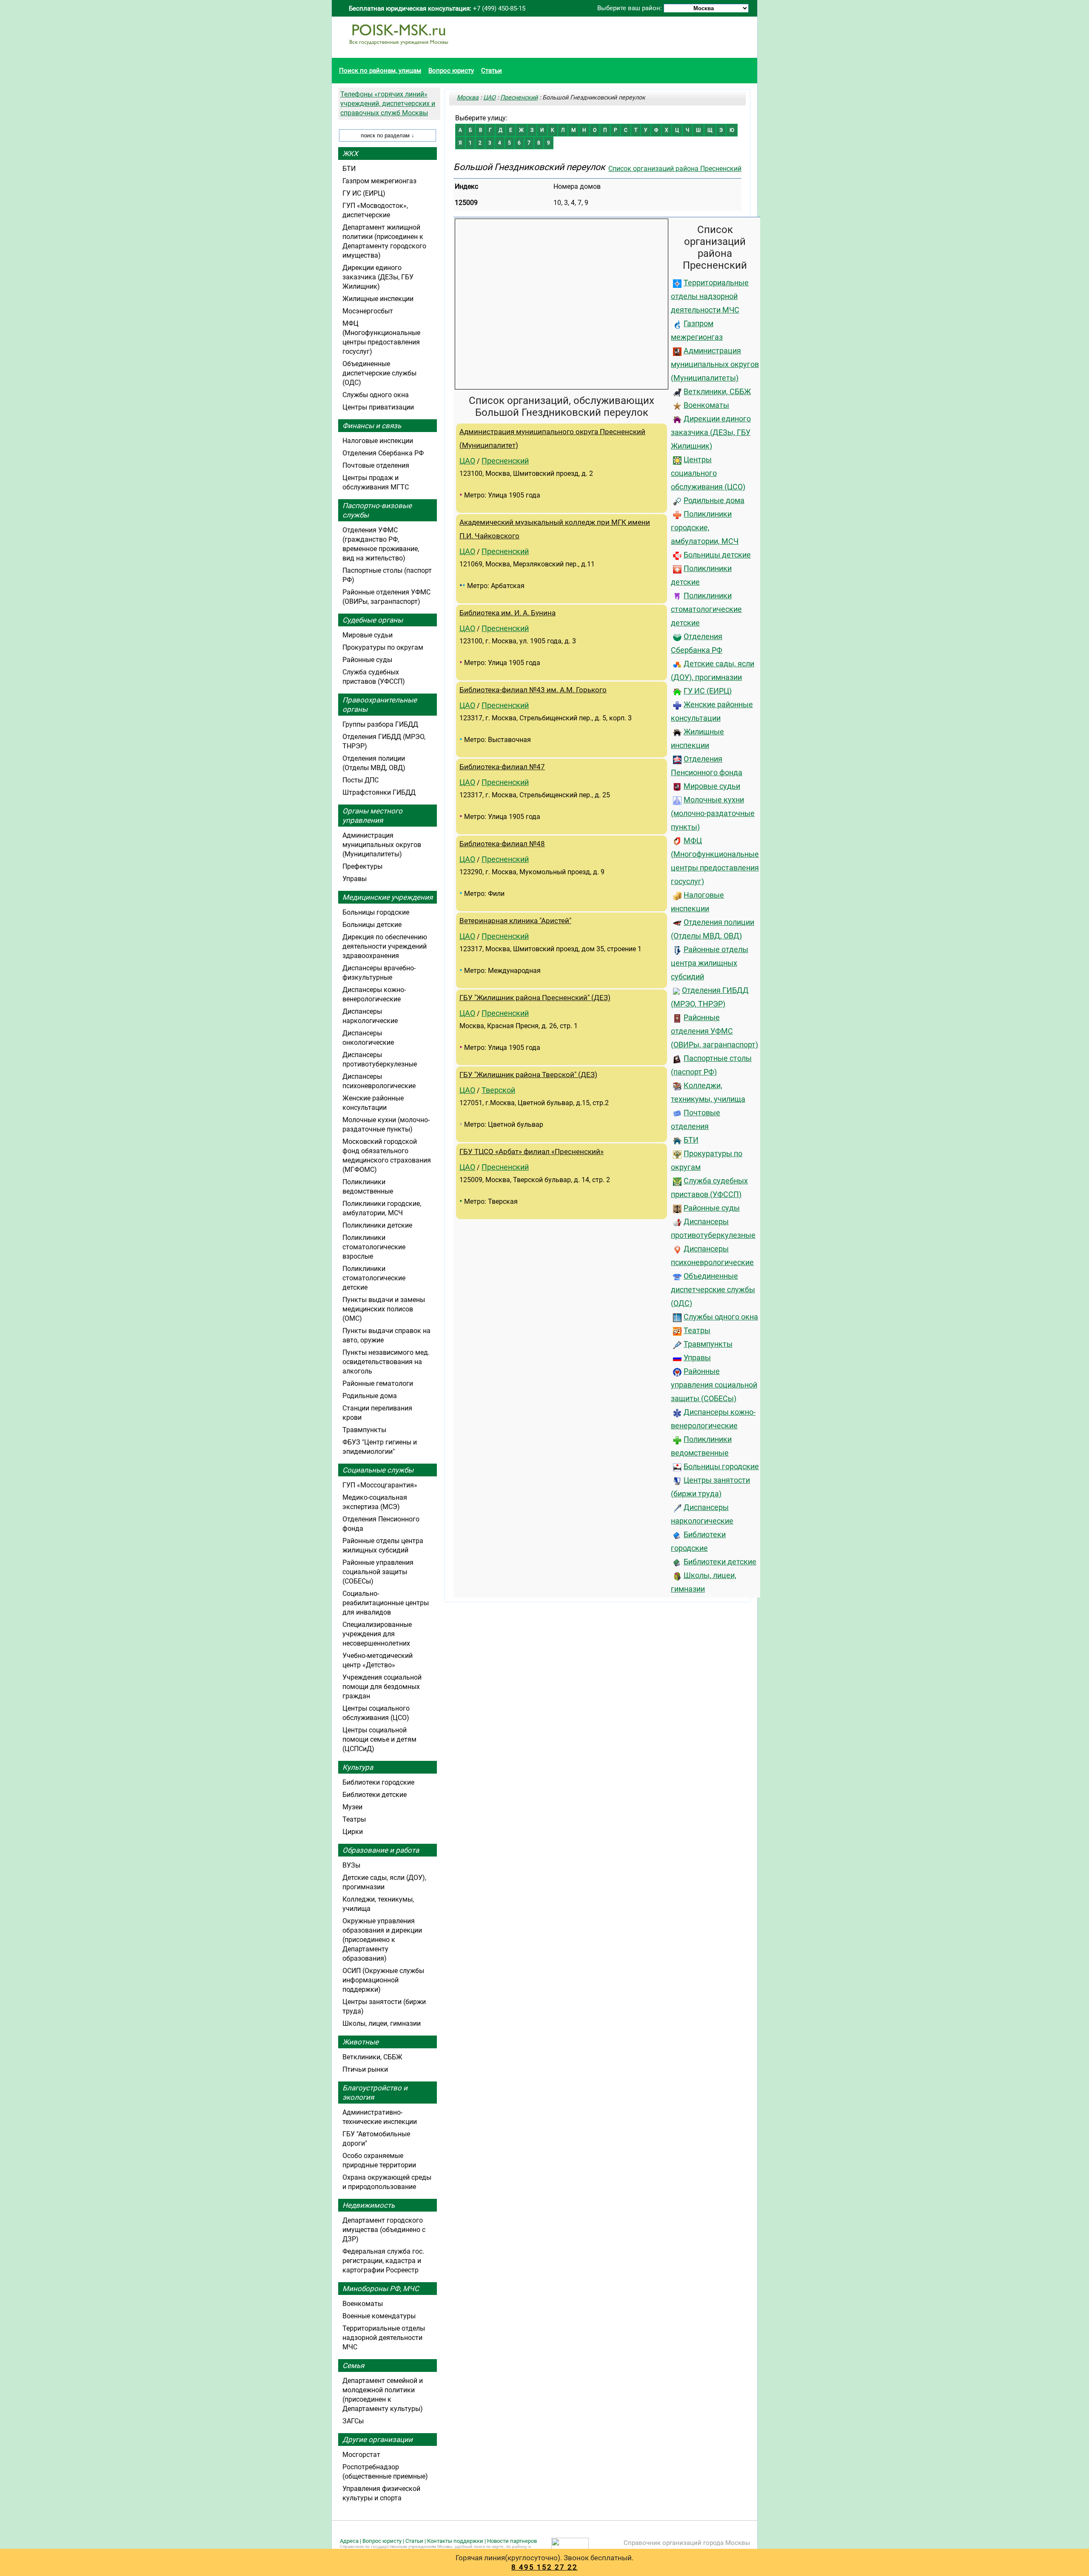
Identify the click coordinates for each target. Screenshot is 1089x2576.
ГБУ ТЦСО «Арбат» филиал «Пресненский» (532, 1152)
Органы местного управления (372, 816)
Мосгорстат (361, 2455)
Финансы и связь (372, 426)
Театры (697, 1331)
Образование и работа (381, 1850)
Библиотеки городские (378, 1782)
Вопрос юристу (451, 71)
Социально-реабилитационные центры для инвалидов (386, 1603)
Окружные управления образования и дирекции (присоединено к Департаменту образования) (382, 1940)
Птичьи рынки (365, 2069)
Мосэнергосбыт (368, 311)
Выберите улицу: (481, 118)
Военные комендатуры (379, 2316)
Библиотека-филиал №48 (502, 844)
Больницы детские (717, 555)
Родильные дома (714, 500)
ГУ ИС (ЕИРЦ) (708, 691)
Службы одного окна (721, 1317)
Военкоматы (706, 405)
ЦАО (489, 97)
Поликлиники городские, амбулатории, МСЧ (705, 528)
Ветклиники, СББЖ (717, 392)
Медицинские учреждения (388, 897)
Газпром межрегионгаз (379, 181)
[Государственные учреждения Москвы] (399, 49)
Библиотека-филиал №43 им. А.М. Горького (533, 690)
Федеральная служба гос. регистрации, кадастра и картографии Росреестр (383, 2261)
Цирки (353, 1832)
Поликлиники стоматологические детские (706, 609)
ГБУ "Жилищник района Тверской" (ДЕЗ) (528, 1075)
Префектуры (362, 866)
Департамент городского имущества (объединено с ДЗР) (384, 2230)
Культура (358, 1767)
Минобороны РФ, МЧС (381, 2289)
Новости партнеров (512, 2541)
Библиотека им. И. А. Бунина (507, 613)
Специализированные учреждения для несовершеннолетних (377, 1634)
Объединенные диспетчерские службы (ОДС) (713, 1290)
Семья (353, 2366)
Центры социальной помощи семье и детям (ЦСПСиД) (379, 1739)
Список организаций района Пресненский (675, 169)
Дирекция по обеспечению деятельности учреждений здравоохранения (385, 946)
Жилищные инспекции (378, 299)
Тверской (498, 1090)
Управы (697, 1358)
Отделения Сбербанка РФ (383, 453)
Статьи (492, 71)
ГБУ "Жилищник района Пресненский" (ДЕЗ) (535, 998)
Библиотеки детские (720, 1562)
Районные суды (712, 1208)
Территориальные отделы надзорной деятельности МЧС (710, 296)
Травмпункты (708, 1344)
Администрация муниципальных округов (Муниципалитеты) (715, 364)
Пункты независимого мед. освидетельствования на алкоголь (386, 1362)
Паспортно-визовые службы (377, 510)
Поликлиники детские (377, 1225)
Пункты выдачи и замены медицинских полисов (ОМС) (384, 1309)
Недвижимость (369, 2205)
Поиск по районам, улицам (380, 71)
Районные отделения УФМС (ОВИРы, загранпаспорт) (714, 1031)
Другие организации (378, 2440)
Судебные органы (373, 620)
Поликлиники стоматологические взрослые (374, 1247)
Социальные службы (378, 1470)
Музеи (352, 1807)
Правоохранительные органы (380, 705)
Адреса (349, 2541)
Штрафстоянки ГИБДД (379, 792)
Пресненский (519, 97)
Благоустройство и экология (375, 2093)
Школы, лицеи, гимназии (382, 2023)
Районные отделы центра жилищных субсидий (710, 963)
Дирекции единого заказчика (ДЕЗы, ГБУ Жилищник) (711, 432)
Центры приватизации (378, 407)
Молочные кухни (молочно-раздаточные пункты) (713, 813)
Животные (361, 2042)
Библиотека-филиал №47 (502, 767)
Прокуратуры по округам (383, 647)
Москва (468, 97)
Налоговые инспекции (378, 441)
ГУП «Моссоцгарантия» (380, 1485)
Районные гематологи (378, 1383)
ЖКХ (350, 154)
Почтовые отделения (376, 465)
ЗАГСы (353, 2421)
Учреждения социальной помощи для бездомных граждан (382, 1687)
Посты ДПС (361, 780)
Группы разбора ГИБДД (380, 724)
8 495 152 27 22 (544, 2567)
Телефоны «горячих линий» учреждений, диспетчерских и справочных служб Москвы (388, 104)
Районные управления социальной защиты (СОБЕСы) (714, 1385)
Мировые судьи (712, 786)
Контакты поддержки (455, 2541)
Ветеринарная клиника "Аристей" (515, 921)
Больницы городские (721, 1467)
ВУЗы (351, 1865)
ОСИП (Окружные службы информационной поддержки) (383, 1980)
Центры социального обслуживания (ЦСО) (708, 473)
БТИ (691, 1140)
